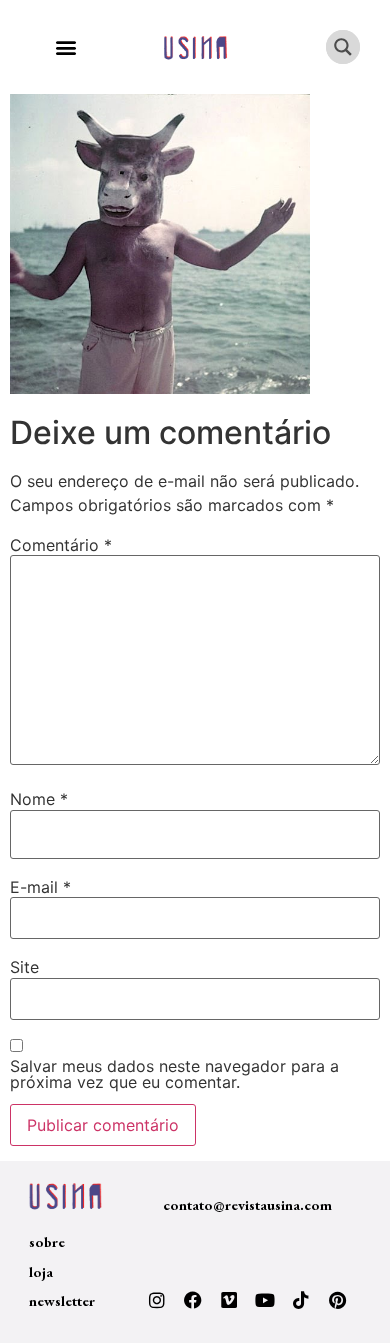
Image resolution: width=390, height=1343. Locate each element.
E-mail (40, 887)
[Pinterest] (337, 1300)
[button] (65, 47)
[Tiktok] (301, 1300)
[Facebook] (193, 1300)
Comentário (61, 545)
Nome (39, 799)
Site (24, 967)
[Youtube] (265, 1300)
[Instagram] (157, 1300)
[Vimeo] (229, 1300)
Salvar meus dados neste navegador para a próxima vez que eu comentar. (174, 1074)
